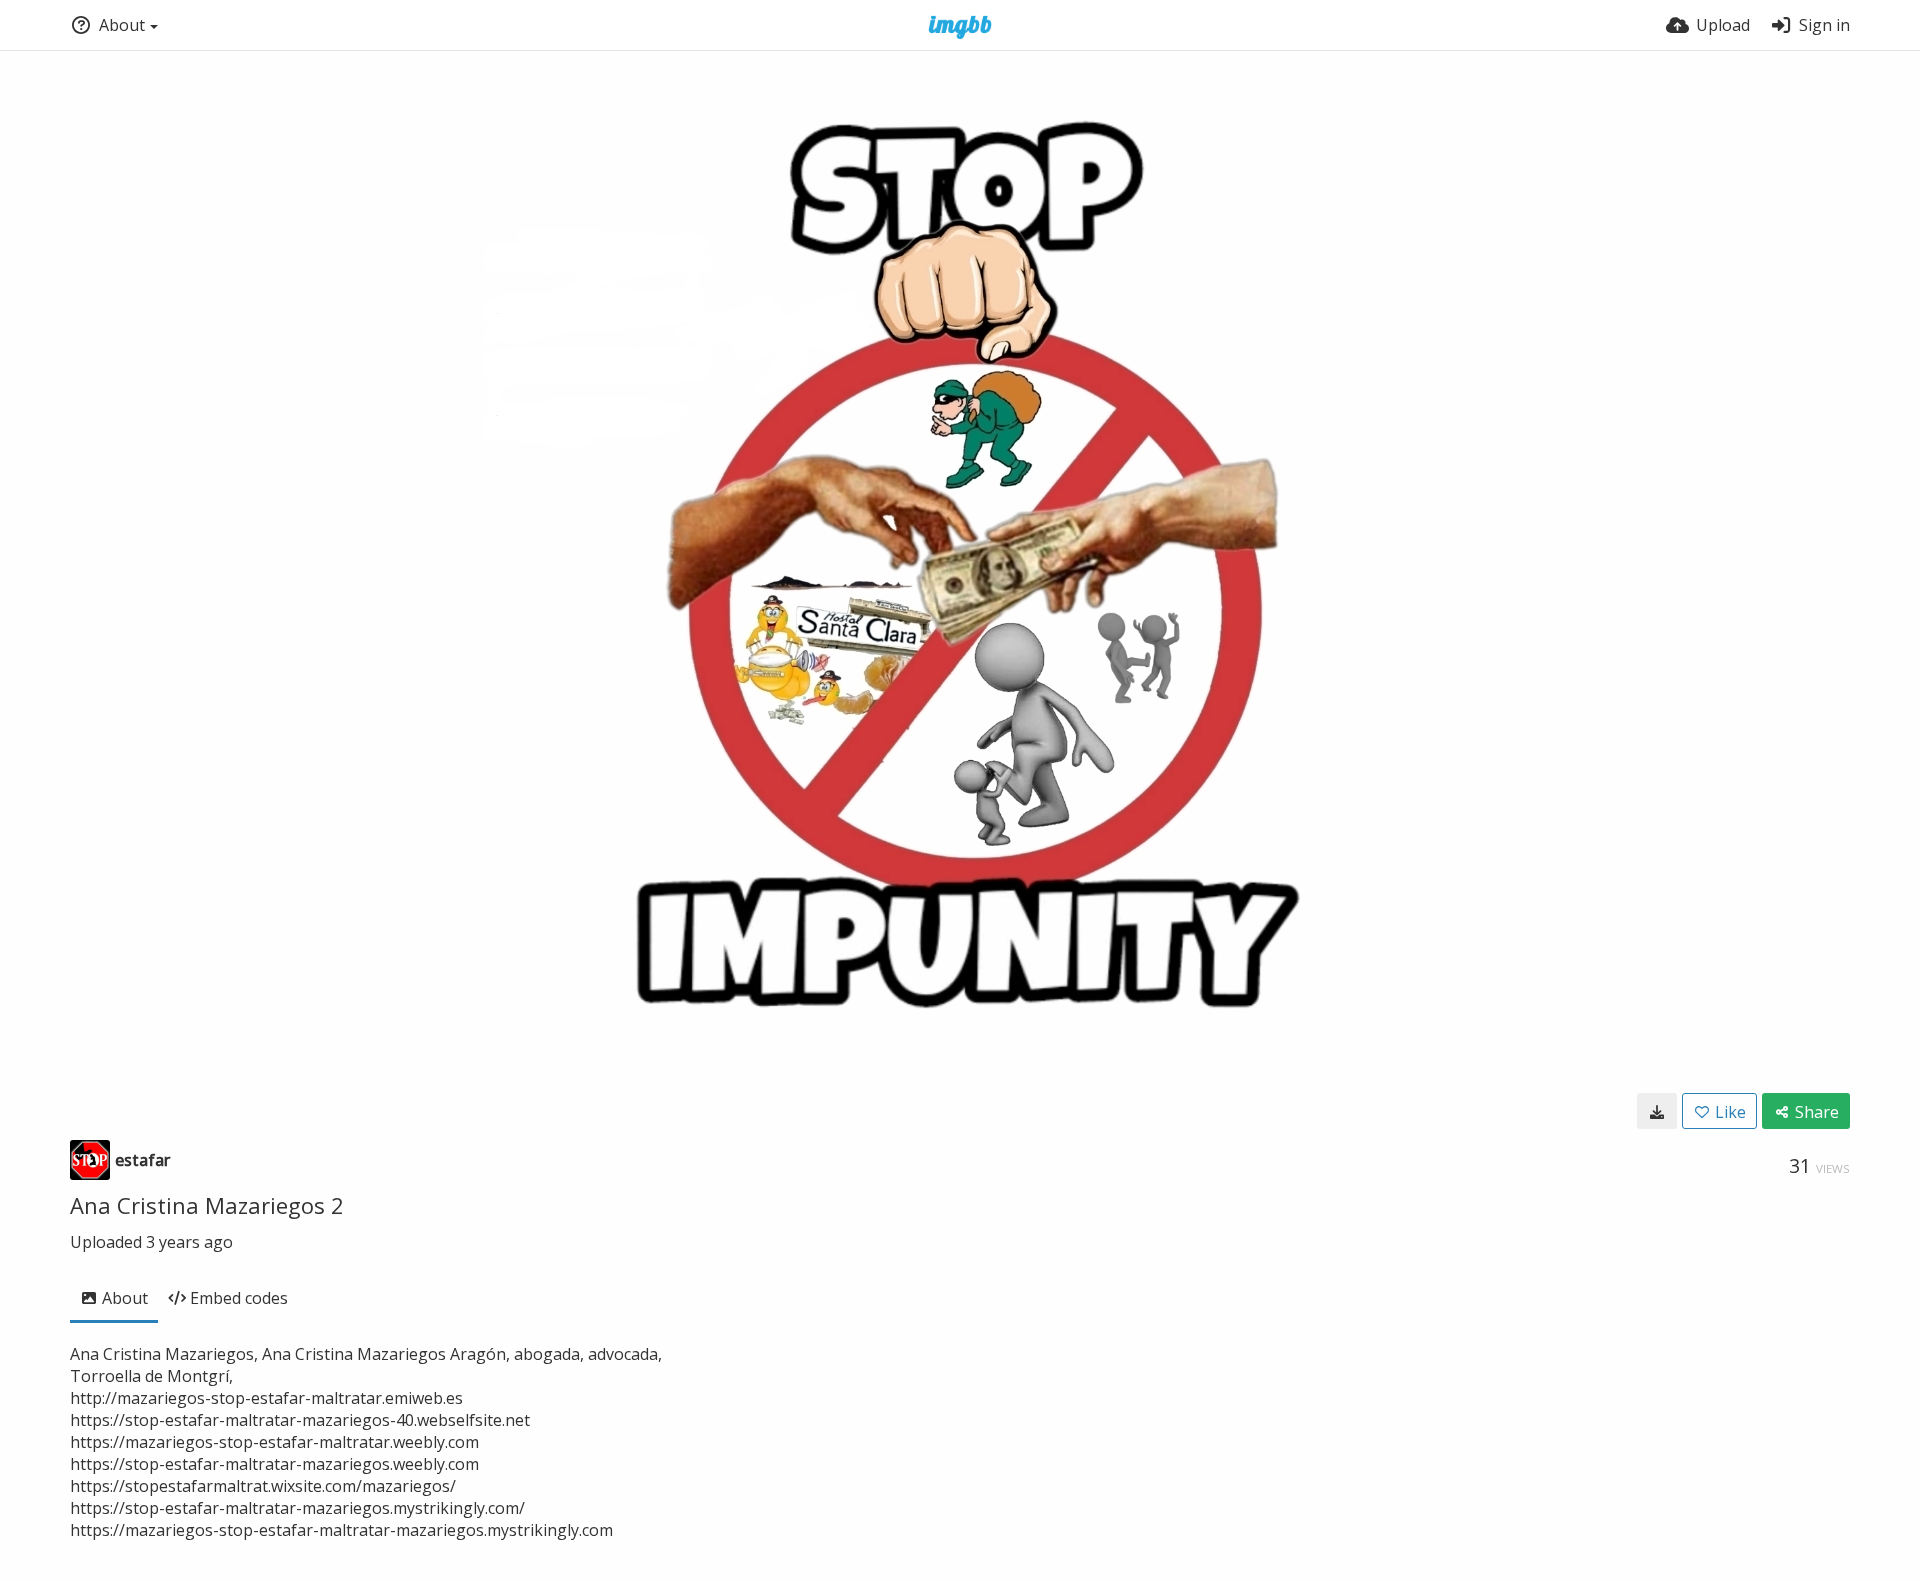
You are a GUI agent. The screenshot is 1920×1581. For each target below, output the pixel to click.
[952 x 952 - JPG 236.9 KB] (1657, 1111)
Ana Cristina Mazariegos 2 (207, 1205)
